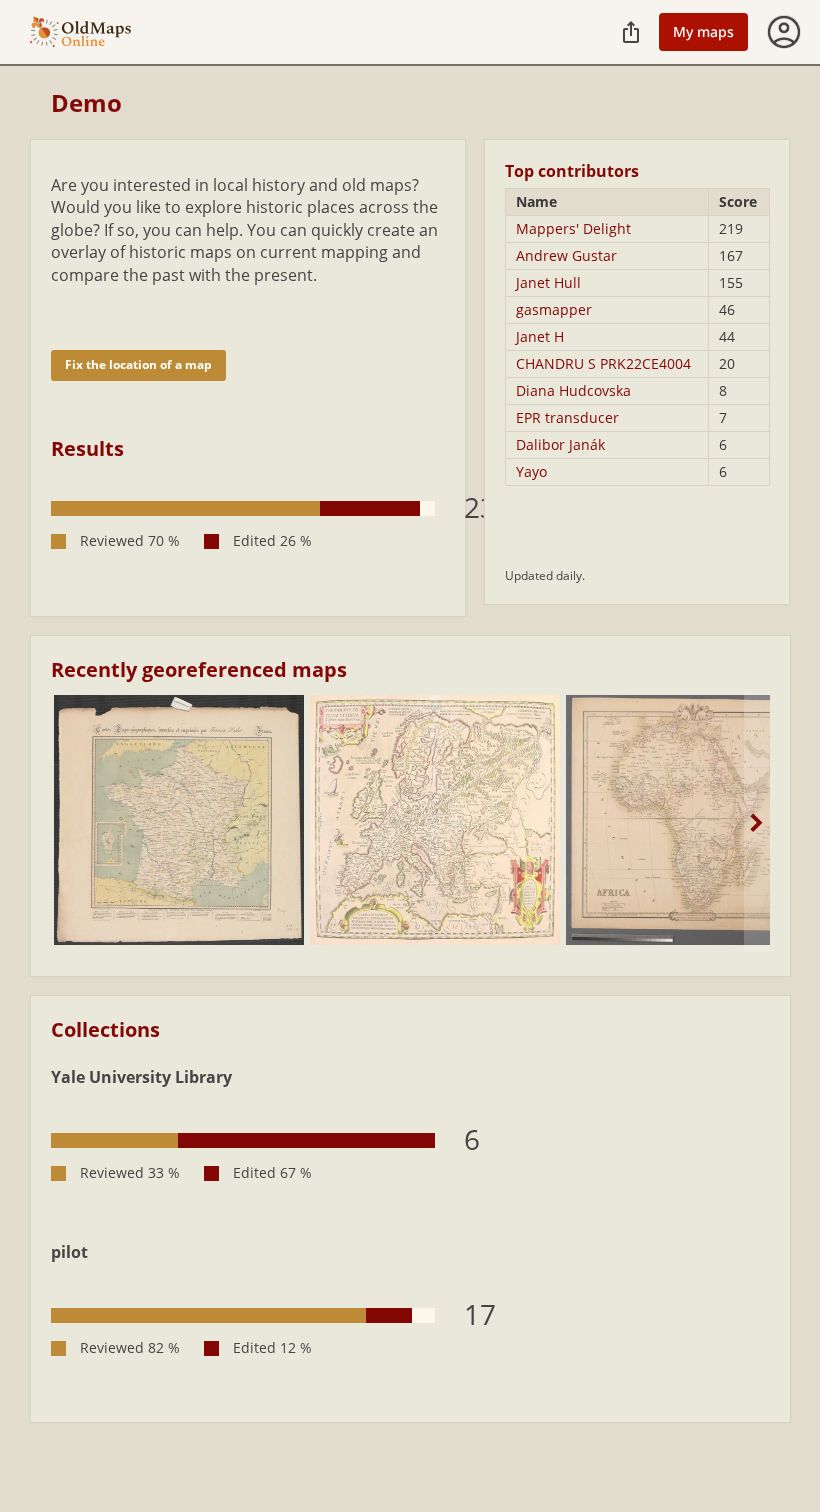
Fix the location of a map (138, 364)
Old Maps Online (80, 32)
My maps (703, 31)
